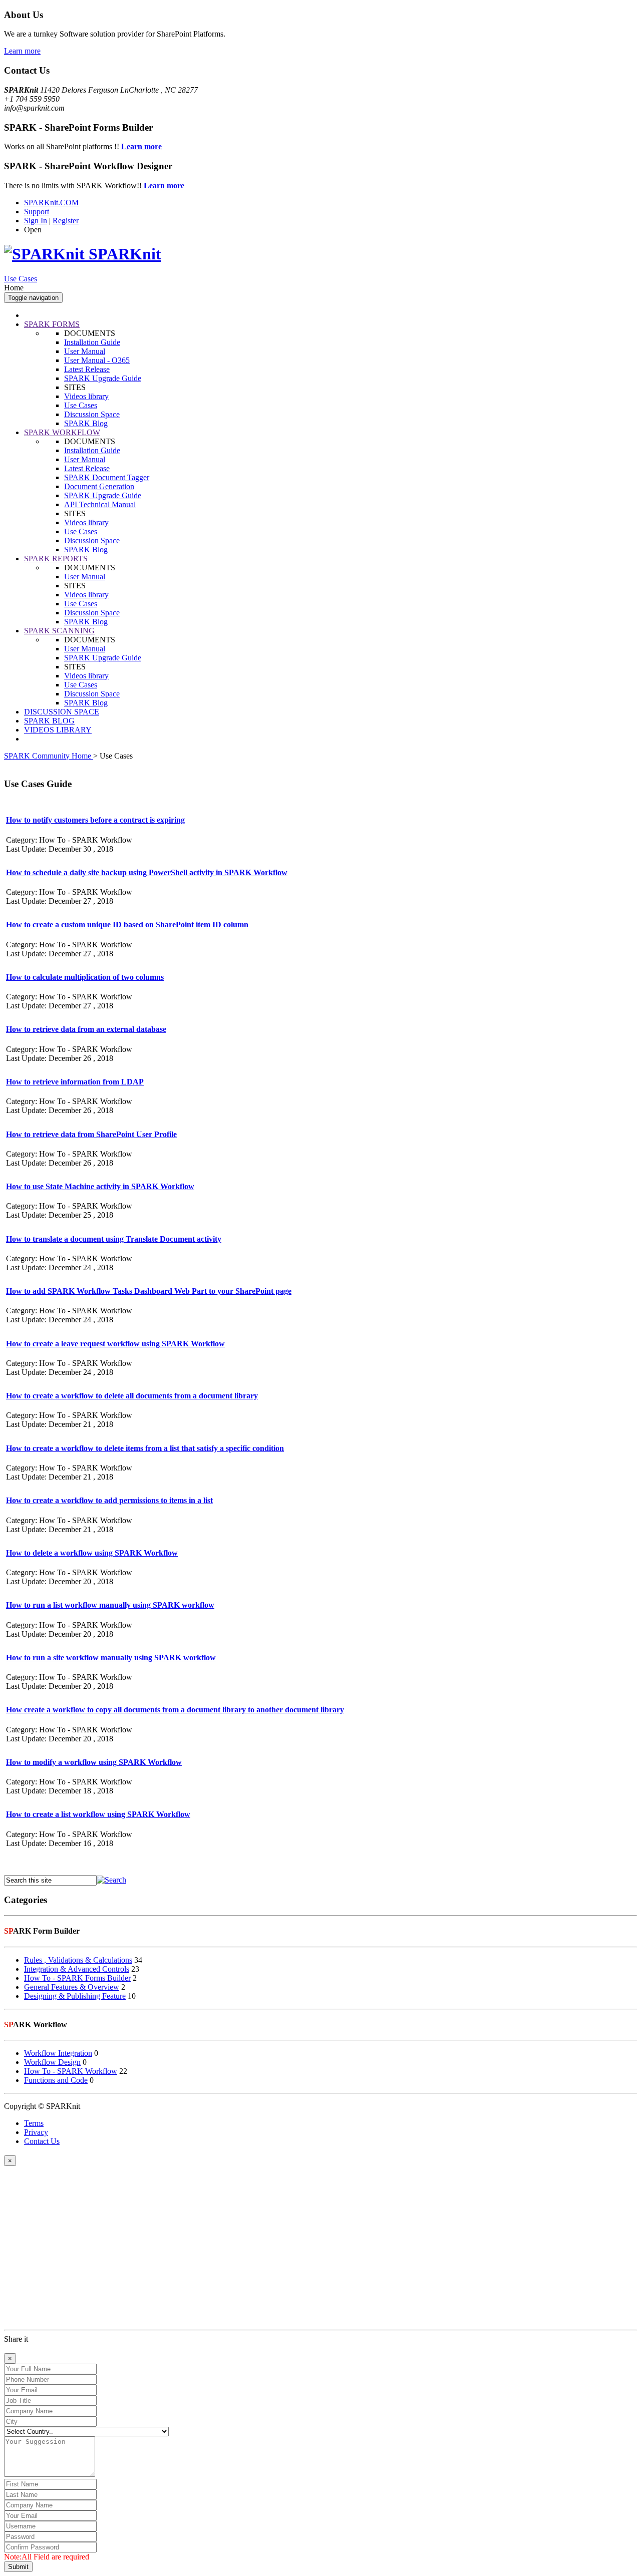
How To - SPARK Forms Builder (77, 1978)
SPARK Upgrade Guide (103, 378)
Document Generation (99, 486)
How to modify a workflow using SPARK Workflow (94, 1762)
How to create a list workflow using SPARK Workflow (98, 1814)
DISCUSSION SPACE (62, 712)
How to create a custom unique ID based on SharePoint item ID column (127, 925)
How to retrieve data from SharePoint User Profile (91, 1134)
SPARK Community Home (49, 756)
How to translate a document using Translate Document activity (114, 1239)
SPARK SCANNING (59, 631)
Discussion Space (92, 414)
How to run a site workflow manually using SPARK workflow (111, 1658)
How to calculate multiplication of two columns (85, 977)
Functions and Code (56, 2080)
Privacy (36, 2132)
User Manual (85, 351)
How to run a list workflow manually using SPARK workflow (110, 1605)
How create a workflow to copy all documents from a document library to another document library (175, 1710)
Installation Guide (92, 342)
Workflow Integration (58, 2053)
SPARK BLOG (49, 721)
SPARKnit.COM (51, 203)
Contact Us (42, 2141)
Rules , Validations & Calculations (78, 1960)
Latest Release (87, 369)
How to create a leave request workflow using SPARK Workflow (115, 1344)
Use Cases (21, 279)
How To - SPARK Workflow (71, 2071)
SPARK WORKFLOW (62, 432)
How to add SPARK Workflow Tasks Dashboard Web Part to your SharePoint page (149, 1291)
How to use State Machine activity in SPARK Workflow (100, 1186)
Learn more (22, 51)
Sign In (36, 221)
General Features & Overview (72, 1987)
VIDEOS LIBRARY (58, 730)
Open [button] (33, 230)
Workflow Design (52, 2062)
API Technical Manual (100, 504)
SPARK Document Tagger (107, 477)
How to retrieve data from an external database (86, 1029)
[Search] (111, 1880)
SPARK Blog (86, 423)
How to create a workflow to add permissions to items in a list (109, 1500)
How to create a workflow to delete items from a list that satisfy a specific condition (145, 1448)
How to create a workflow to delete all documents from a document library (132, 1396)
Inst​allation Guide (92, 450)
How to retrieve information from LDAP (75, 1082)
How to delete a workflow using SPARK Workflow (92, 1553)
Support (37, 212)
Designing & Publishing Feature (75, 1996)
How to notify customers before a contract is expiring (95, 820)
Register (66, 221)
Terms (34, 2123)
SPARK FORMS (52, 324)
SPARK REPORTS (56, 559)
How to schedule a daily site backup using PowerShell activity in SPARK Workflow (147, 872)
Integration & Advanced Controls (77, 1969)
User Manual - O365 (97, 360)
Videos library (86, 396)
